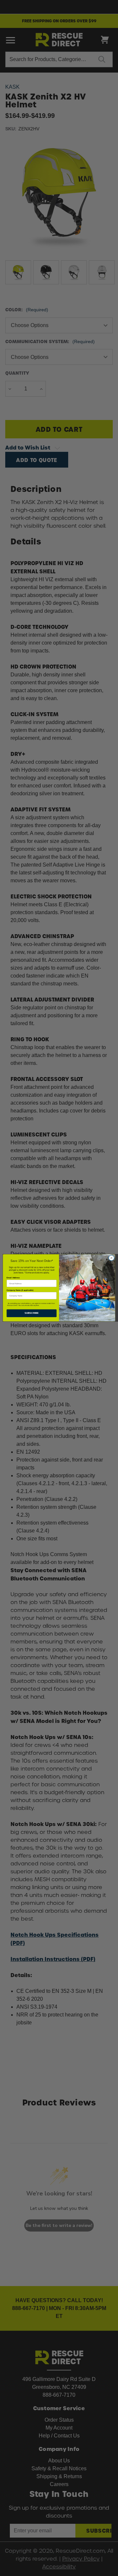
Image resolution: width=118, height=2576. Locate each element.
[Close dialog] (111, 1258)
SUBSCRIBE (32, 1313)
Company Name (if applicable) (20, 1290)
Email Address (13, 1278)
